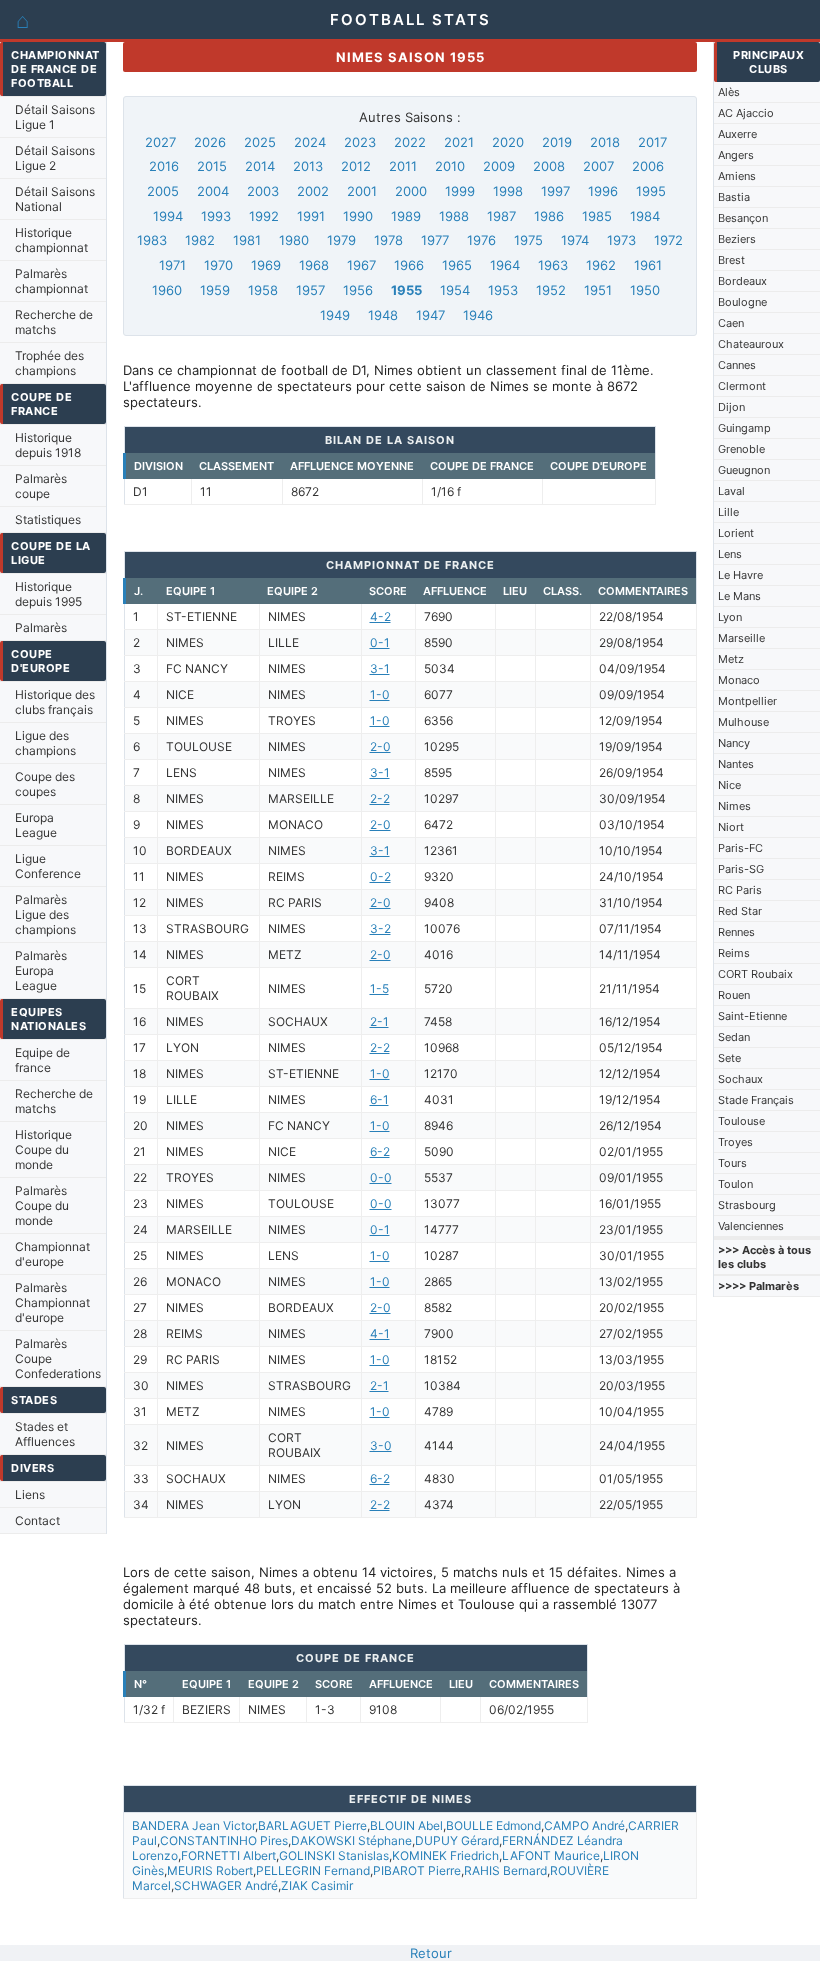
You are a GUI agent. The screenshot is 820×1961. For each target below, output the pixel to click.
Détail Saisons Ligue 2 (55, 158)
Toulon (735, 1184)
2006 (648, 166)
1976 (481, 240)
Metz (731, 659)
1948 (383, 315)
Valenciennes (751, 1226)
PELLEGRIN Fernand (313, 1870)
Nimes (734, 806)
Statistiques (48, 519)
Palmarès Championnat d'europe (52, 1302)
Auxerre (737, 134)
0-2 (380, 876)
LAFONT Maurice (551, 1855)
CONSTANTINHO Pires (224, 1840)
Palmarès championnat (51, 281)
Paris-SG (741, 869)
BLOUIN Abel (406, 1825)
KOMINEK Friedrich (445, 1855)
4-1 (380, 1333)
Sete (729, 1058)
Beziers (737, 239)
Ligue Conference (48, 866)
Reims (734, 953)
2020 (508, 142)
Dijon (731, 407)
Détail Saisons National (55, 199)
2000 (411, 191)
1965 (457, 265)
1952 (551, 290)
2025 (260, 142)
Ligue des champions (45, 743)
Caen (731, 323)
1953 (503, 290)
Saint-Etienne (752, 1016)
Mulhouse (743, 722)
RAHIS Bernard (505, 1870)
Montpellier (747, 701)
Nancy (734, 743)
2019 (557, 142)
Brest (731, 260)
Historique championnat (51, 240)
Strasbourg (747, 1205)
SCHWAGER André (226, 1885)
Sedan (734, 1037)
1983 (152, 240)
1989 (406, 216)
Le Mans (739, 596)
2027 (160, 142)
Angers (736, 155)
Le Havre (740, 575)
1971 (172, 265)
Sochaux (740, 1079)
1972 (668, 240)
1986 (549, 216)
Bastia (734, 197)
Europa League (36, 825)
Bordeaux (742, 281)
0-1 (380, 642)
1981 (247, 240)
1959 (215, 290)
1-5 (379, 988)
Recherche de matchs (54, 322)
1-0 (380, 694)
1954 (455, 290)
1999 (460, 191)
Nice (729, 785)
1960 (167, 290)
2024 (310, 142)
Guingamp (744, 428)
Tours (732, 1163)
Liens (30, 1494)
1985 (597, 216)
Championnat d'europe (52, 1254)
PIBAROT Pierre (417, 1870)
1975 (528, 240)
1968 (314, 265)
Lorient (736, 533)
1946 (478, 315)
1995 (651, 191)
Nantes (736, 764)
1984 (645, 216)
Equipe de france (42, 1060)
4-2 (380, 616)
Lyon (730, 617)
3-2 (380, 928)
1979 (341, 240)
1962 (601, 265)
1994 (168, 216)
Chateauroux (751, 344)
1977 (435, 240)
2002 (313, 191)
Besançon (743, 218)
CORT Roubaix (755, 974)
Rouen (734, 995)
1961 (648, 265)
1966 (409, 265)
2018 (605, 142)
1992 (264, 216)
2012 (356, 166)
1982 (200, 240)
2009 (499, 166)
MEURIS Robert (210, 1870)
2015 (212, 166)
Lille (728, 512)
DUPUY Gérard (457, 1840)
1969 (266, 265)
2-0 (380, 746)
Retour (431, 1953)
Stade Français (756, 1100)
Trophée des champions (49, 363)
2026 (210, 142)
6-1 (379, 1099)
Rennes (736, 932)
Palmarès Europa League (41, 970)
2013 (308, 166)
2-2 (380, 798)
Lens (730, 554)
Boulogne (742, 302)
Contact (37, 1520)
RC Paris (740, 890)
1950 (645, 290)
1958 (263, 290)
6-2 (380, 1151)
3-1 (380, 668)
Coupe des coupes (45, 784)
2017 (652, 142)
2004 (213, 191)
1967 (361, 265)
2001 (362, 191)
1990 (358, 216)
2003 (263, 191)
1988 (454, 216)
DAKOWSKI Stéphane (351, 1840)
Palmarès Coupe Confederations (58, 1358)
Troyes (735, 1142)
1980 (294, 240)
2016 (164, 166)
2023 (360, 142)
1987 (501, 216)
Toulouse (741, 1121)
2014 (260, 166)
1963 (553, 265)
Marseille (741, 638)
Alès (729, 92)
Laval (731, 491)
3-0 (381, 1445)
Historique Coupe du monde (43, 1149)
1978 (388, 240)
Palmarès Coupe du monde (42, 1205)
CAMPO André (584, 1825)
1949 (335, 315)
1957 (310, 290)
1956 (358, 290)
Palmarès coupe (41, 486)
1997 (555, 191)
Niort (731, 827)
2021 (459, 142)
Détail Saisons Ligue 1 (55, 117)
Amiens (737, 176)
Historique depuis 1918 (48, 445)
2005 (163, 191)
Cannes (737, 365)
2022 (410, 142)
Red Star (740, 911)
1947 (430, 315)
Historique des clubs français (55, 702)
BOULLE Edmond (493, 1825)
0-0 (381, 1177)
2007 (598, 166)
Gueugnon (744, 470)
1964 (505, 265)
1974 (575, 240)
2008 (549, 166)
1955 (406, 290)
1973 (621, 240)
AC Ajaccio (746, 113)
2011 (403, 166)
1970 (218, 265)
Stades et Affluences (45, 1434)
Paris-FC (740, 848)
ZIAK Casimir (317, 1885)
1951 (598, 290)
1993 (216, 216)
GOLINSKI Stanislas (334, 1855)
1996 (603, 191)
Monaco (739, 680)
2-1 (379, 1021)
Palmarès (41, 627)
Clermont (742, 386)
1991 (311, 216)
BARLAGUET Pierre (312, 1825)
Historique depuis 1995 (48, 594)
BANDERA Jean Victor (193, 1825)
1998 (508, 191)
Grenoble (741, 449)
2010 (450, 166)
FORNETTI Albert (228, 1855)
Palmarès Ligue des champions (45, 914)
